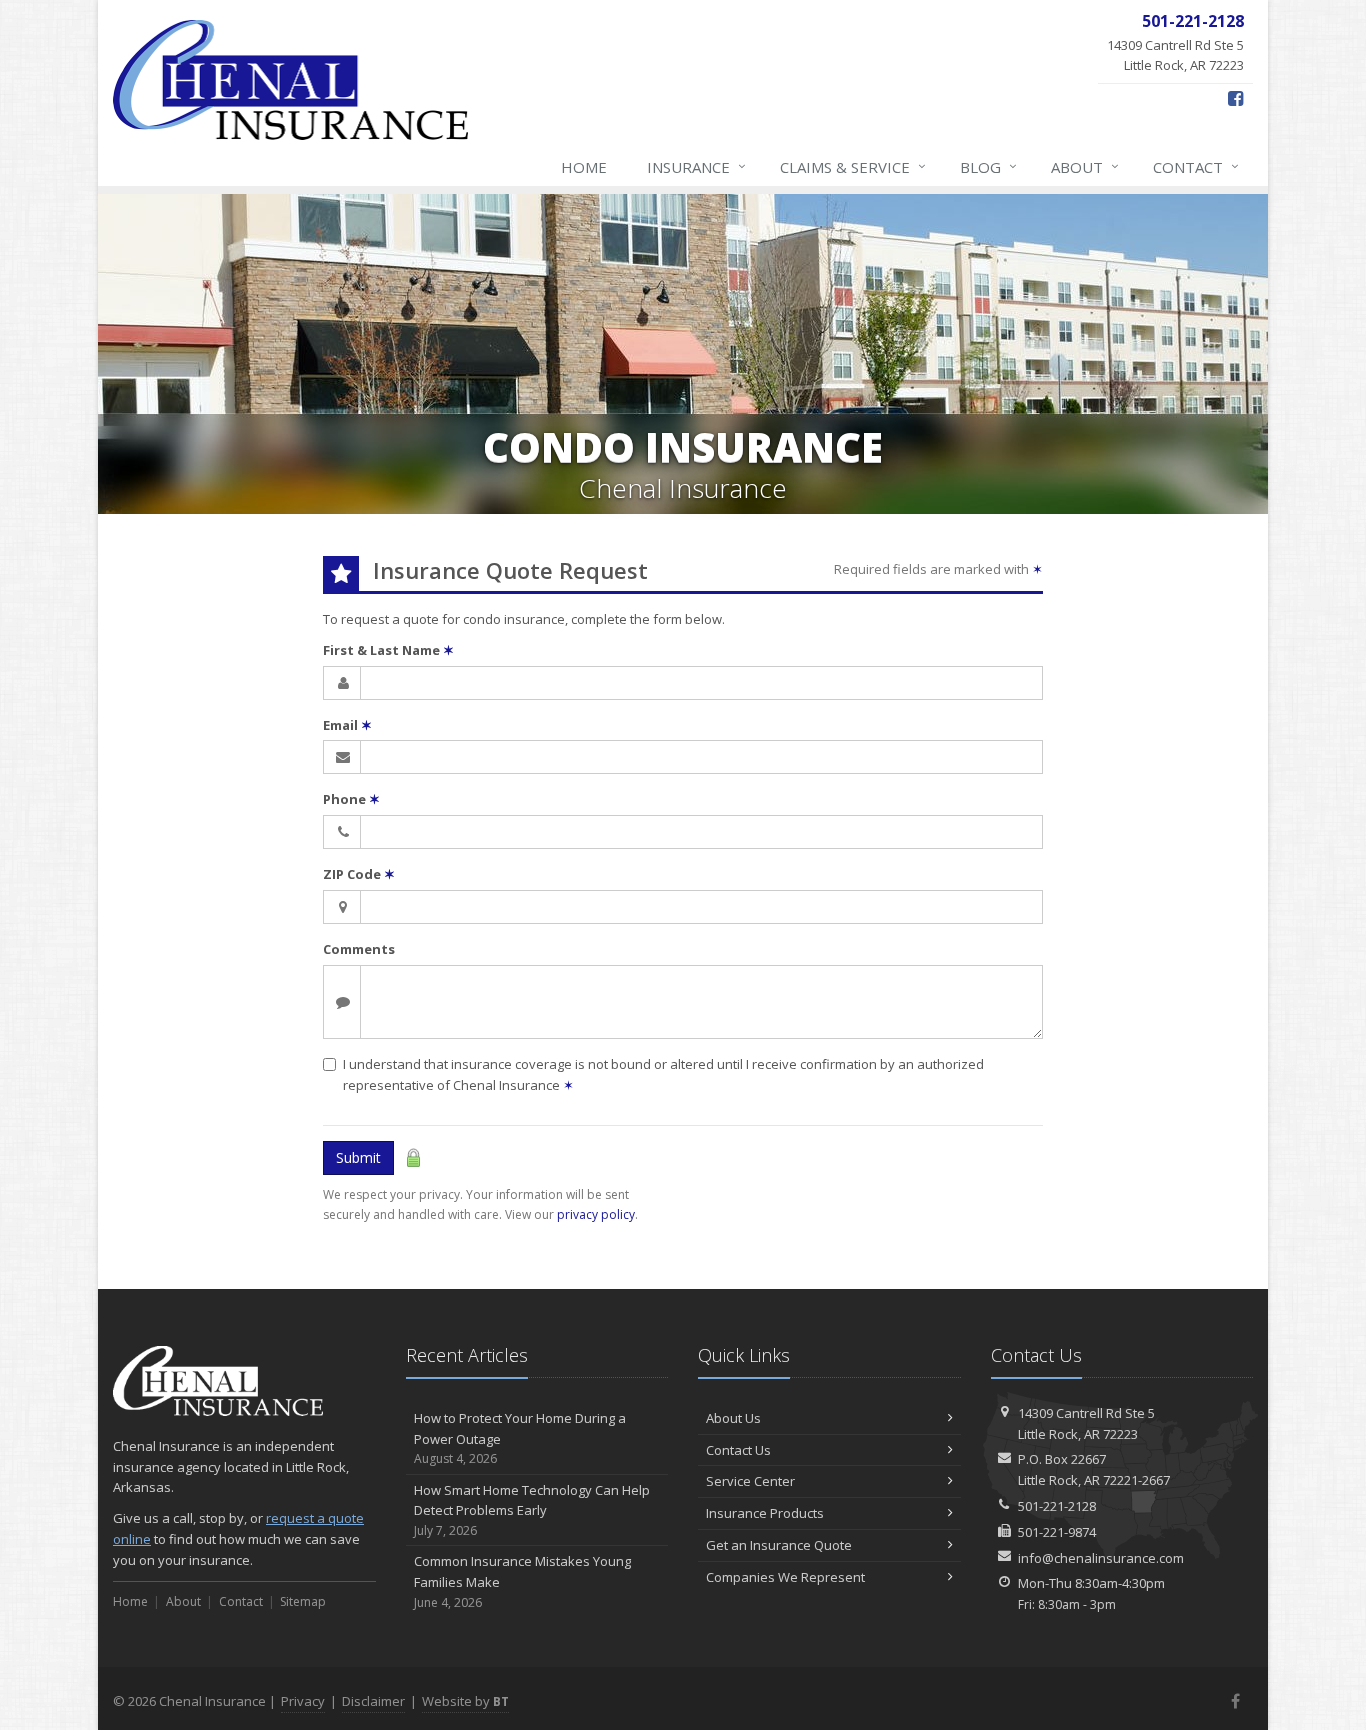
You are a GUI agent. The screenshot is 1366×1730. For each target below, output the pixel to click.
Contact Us (738, 1450)
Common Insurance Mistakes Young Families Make (522, 1581)
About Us (733, 1418)
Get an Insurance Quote (779, 1545)
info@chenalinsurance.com (1101, 1558)
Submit (358, 1157)
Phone (351, 799)
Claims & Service (853, 166)
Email (347, 725)
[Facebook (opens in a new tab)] (1235, 98)
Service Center (750, 1481)
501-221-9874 (1057, 1532)
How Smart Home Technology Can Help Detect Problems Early (532, 1510)
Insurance (696, 166)
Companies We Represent (785, 1577)
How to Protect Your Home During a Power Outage (520, 1438)
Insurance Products (765, 1513)
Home (584, 167)
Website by (465, 1701)
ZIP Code (359, 874)
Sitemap (303, 1601)
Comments (359, 949)
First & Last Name (388, 650)
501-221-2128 (1057, 1506)
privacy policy (596, 1214)
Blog (988, 166)
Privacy (303, 1701)
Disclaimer (373, 1701)
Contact (1196, 166)
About (1085, 166)
